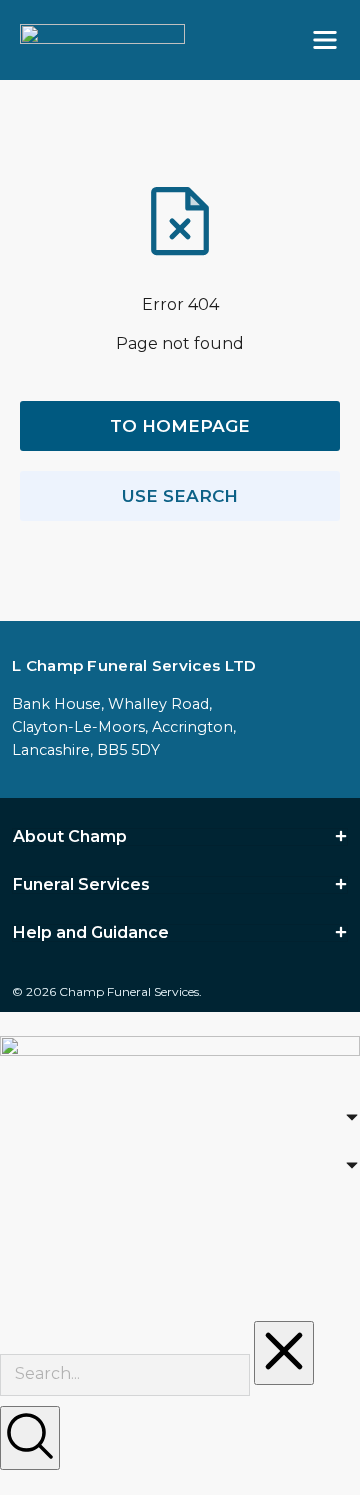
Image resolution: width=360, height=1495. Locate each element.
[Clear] (284, 1353)
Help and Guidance (91, 933)
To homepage (180, 426)
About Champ (70, 837)
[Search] (30, 1438)
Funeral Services (81, 885)
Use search (180, 496)
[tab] (180, 837)
